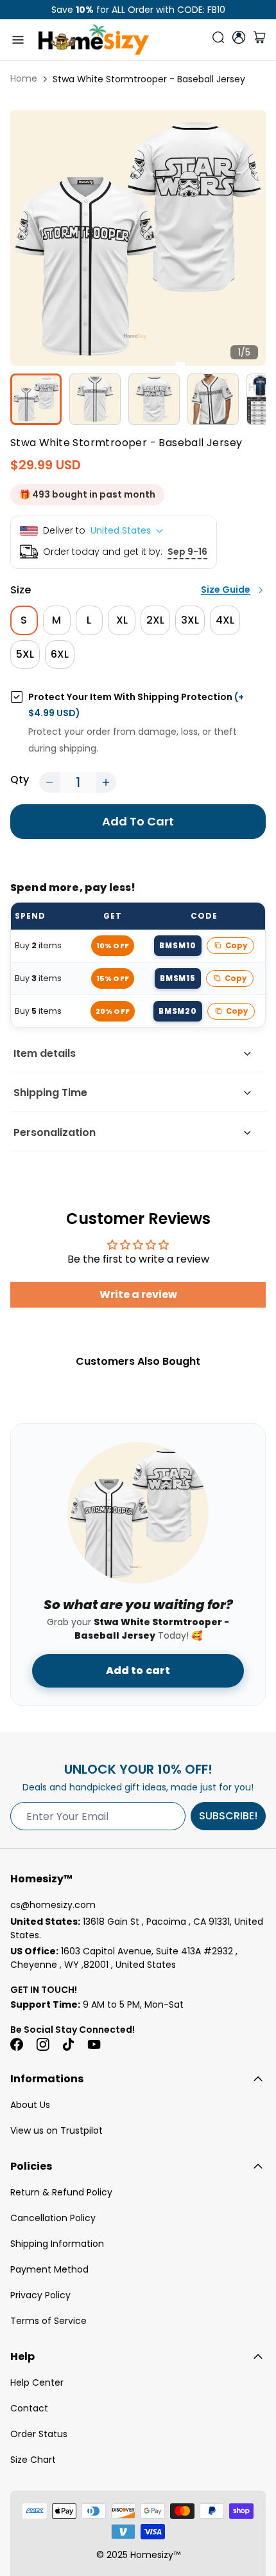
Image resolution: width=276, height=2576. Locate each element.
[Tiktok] (68, 2044)
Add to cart (138, 1671)
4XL (225, 620)
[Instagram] (42, 2044)
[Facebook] (17, 2044)
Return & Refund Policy (61, 2192)
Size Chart (33, 2460)
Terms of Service (48, 2321)
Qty (20, 779)
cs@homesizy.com (53, 1905)
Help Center (37, 2382)
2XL (155, 620)
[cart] (259, 40)
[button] (49, 782)
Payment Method (49, 2269)
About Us (30, 2105)
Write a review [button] (138, 1294)
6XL (60, 654)
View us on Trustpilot (56, 2130)
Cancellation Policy (53, 2218)
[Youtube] (94, 2044)
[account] (239, 37)
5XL (25, 654)
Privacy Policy (40, 2295)
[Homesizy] (94, 40)
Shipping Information (57, 2244)
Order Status (39, 2434)
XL (122, 620)
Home (24, 78)
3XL (190, 620)
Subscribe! (228, 1816)
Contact (29, 2408)
